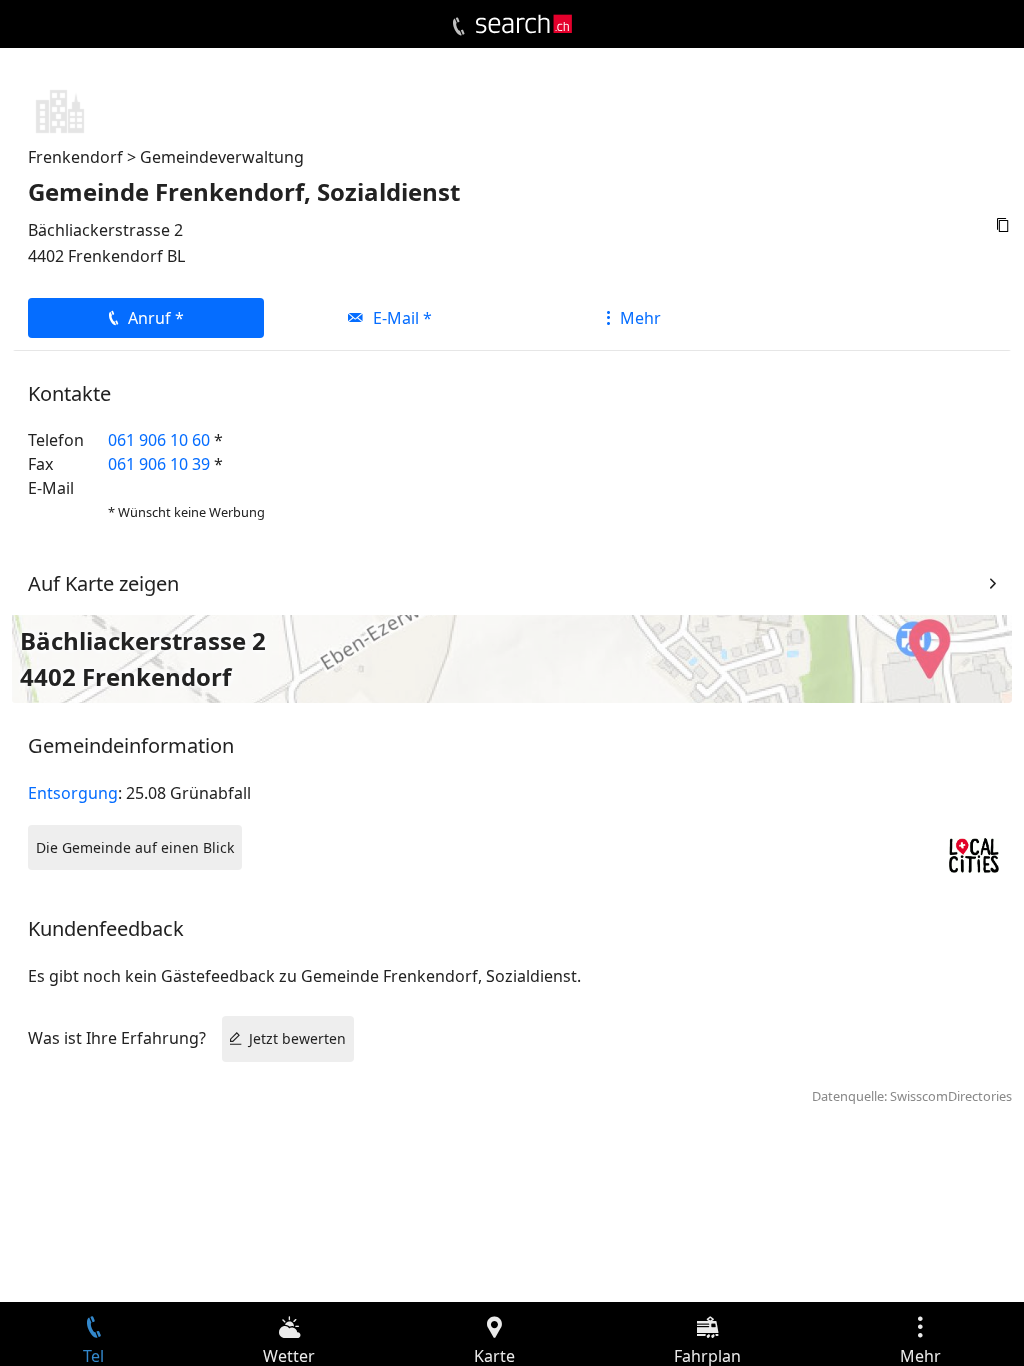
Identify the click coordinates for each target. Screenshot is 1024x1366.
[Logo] (524, 24)
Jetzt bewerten (297, 1038)
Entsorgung (73, 793)
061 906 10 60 (159, 440)
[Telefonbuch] (458, 27)
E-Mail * (402, 318)
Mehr (640, 318)
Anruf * (156, 318)
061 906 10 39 (159, 464)
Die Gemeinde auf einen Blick (135, 847)
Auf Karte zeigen (103, 583)
